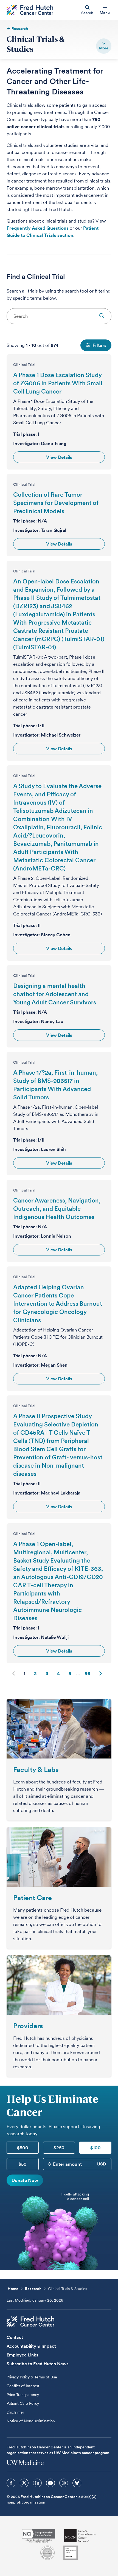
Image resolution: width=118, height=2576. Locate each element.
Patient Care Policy (23, 2403)
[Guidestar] (71, 2553)
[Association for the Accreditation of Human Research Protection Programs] (47, 2553)
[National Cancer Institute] (39, 2536)
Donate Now (25, 2180)
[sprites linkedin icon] (37, 2483)
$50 (23, 2164)
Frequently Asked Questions (38, 228)
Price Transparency (23, 2395)
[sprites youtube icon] (50, 2483)
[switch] (104, 46)
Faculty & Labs (36, 1769)
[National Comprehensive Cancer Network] (80, 2536)
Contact (15, 2337)
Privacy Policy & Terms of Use (32, 2377)
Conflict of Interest (23, 2386)
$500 (23, 2148)
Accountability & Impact (31, 2346)
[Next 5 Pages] (78, 1673)
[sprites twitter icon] (24, 2483)
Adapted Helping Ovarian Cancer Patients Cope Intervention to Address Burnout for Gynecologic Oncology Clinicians (58, 1304)
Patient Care (33, 1898)
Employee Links (22, 2355)
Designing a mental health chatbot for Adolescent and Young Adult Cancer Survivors (55, 994)
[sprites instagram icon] (64, 2483)
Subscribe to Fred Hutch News (37, 2364)
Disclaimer (15, 2412)
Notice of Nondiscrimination (31, 2421)
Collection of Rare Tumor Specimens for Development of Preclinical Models (56, 503)
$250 (59, 2148)
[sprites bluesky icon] (77, 2483)
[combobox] (59, 316)
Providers (28, 2026)
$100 (95, 2148)
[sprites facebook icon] (11, 2483)
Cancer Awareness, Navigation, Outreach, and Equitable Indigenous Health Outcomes (57, 1209)
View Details (59, 457)
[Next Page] (100, 1673)
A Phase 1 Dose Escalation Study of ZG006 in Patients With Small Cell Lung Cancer (58, 383)
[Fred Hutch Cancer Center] (30, 2322)
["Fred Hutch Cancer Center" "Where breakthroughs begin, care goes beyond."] (30, 10)
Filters (99, 345)
